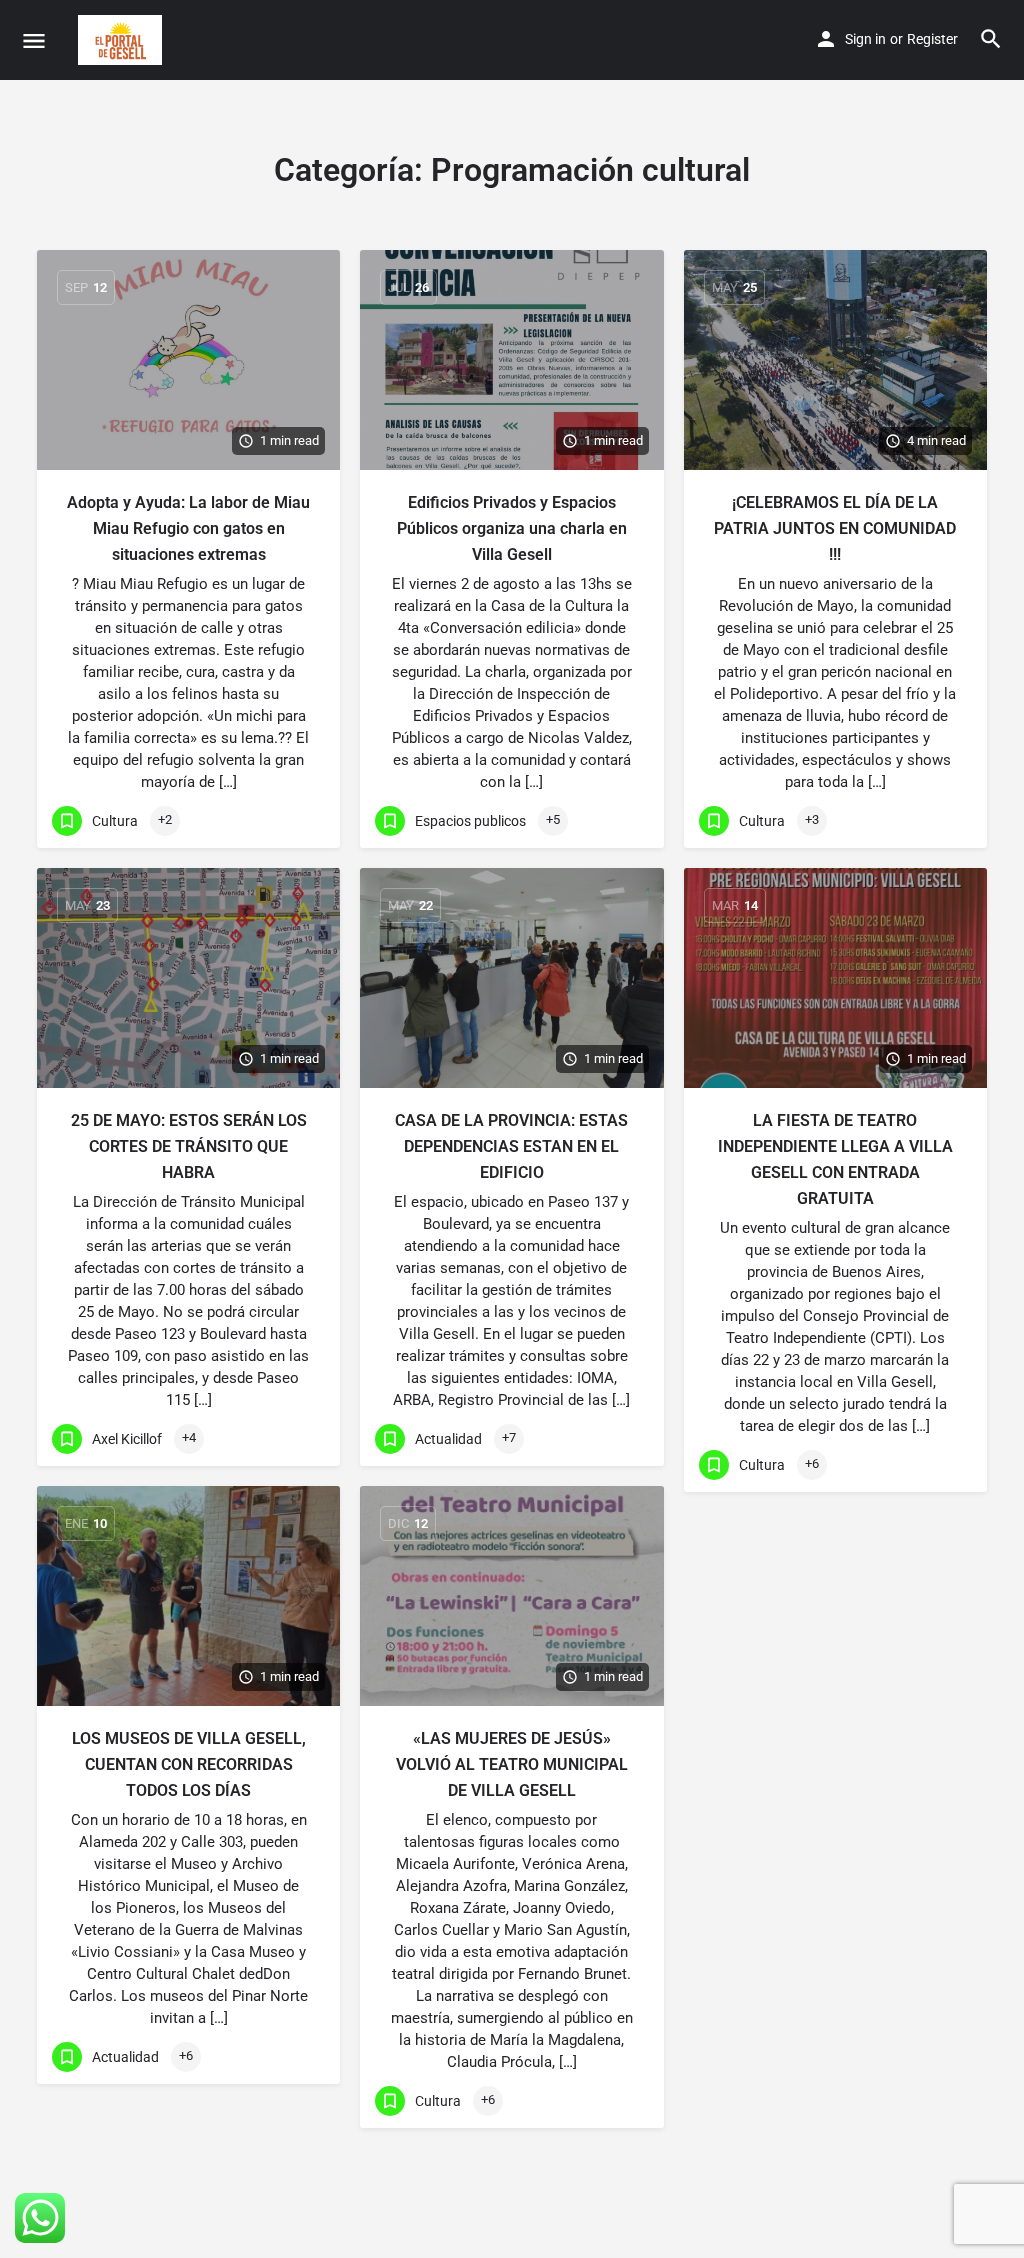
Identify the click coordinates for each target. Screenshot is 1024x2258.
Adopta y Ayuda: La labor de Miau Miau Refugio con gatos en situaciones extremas (188, 528)
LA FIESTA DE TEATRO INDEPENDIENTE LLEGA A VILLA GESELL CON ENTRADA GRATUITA (835, 1159)
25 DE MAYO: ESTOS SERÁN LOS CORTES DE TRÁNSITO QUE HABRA (189, 1146)
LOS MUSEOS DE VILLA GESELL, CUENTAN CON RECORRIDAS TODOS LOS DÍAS (189, 1764)
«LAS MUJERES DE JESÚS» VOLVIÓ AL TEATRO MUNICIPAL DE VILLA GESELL (512, 1764)
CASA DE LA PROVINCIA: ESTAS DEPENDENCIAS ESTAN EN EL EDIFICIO (511, 1146)
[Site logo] (122, 40)
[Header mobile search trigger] (991, 39)
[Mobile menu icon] (34, 40)
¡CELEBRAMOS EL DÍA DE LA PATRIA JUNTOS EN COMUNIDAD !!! (835, 528)
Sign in (865, 39)
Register (932, 39)
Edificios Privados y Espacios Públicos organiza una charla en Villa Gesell (512, 528)
